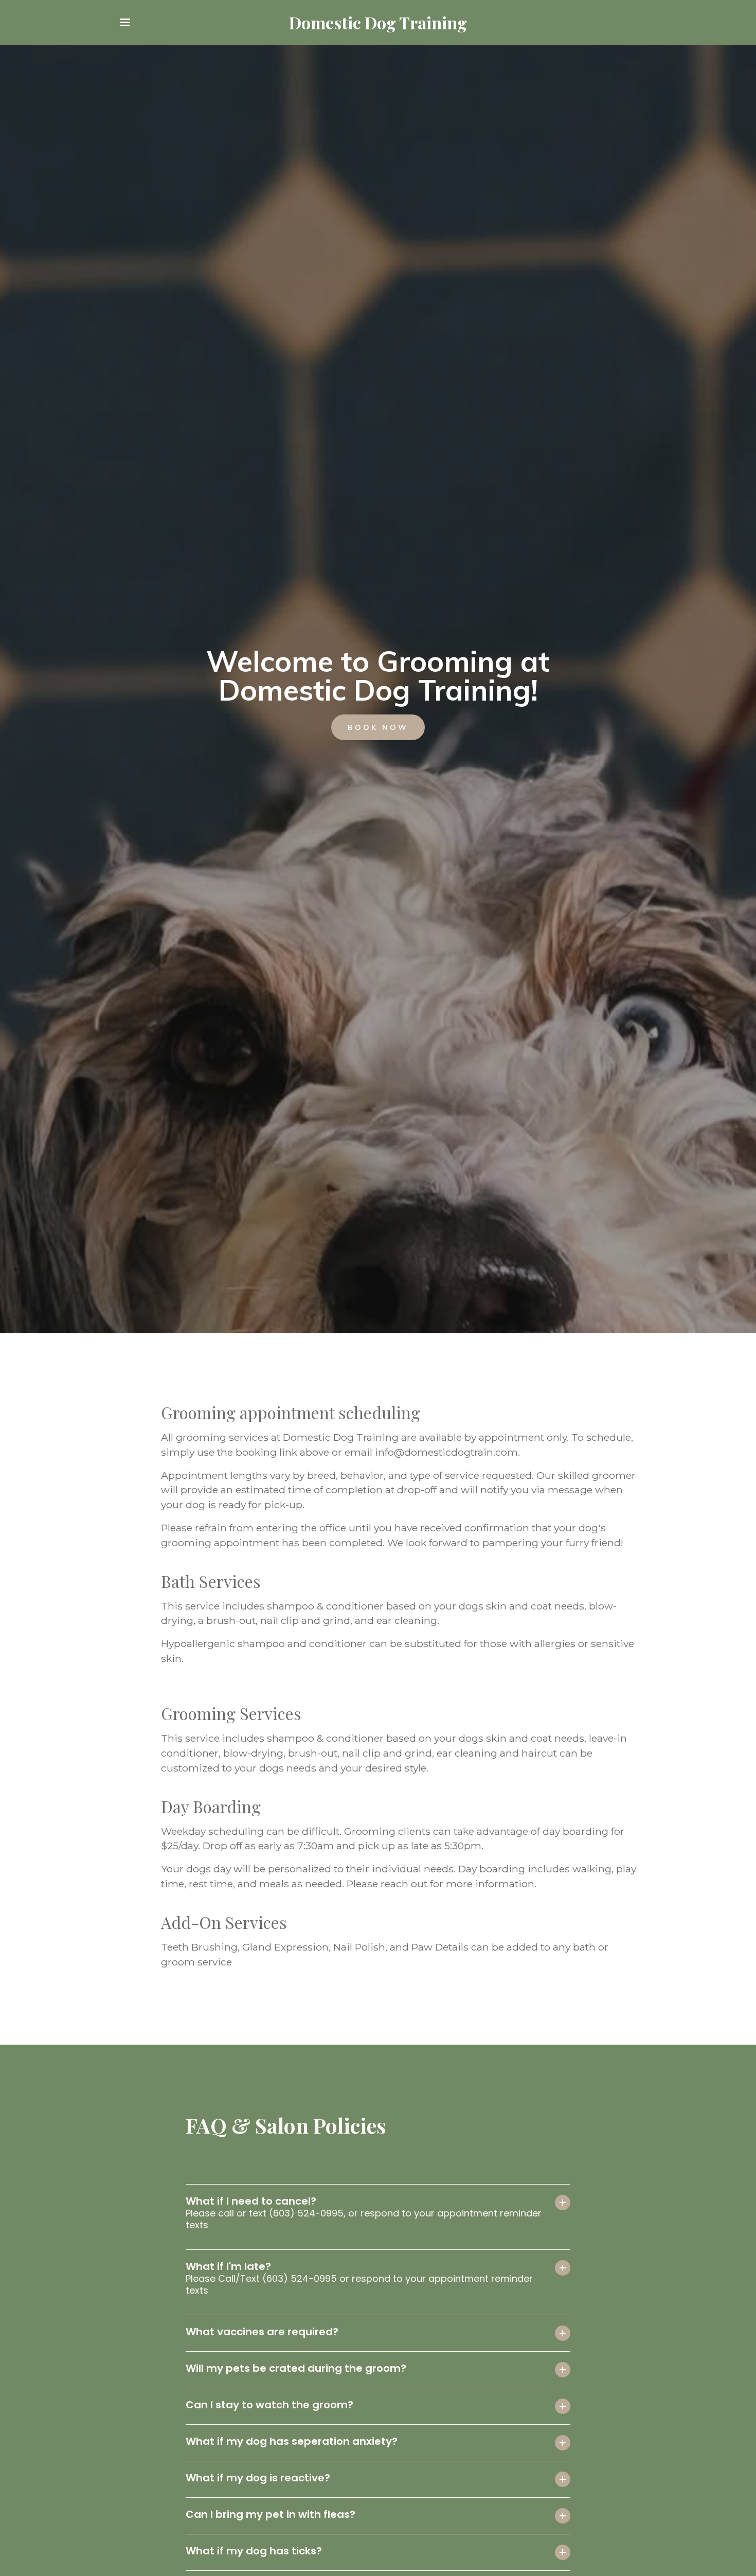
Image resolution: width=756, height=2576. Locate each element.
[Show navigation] (128, 23)
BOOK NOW (378, 727)
